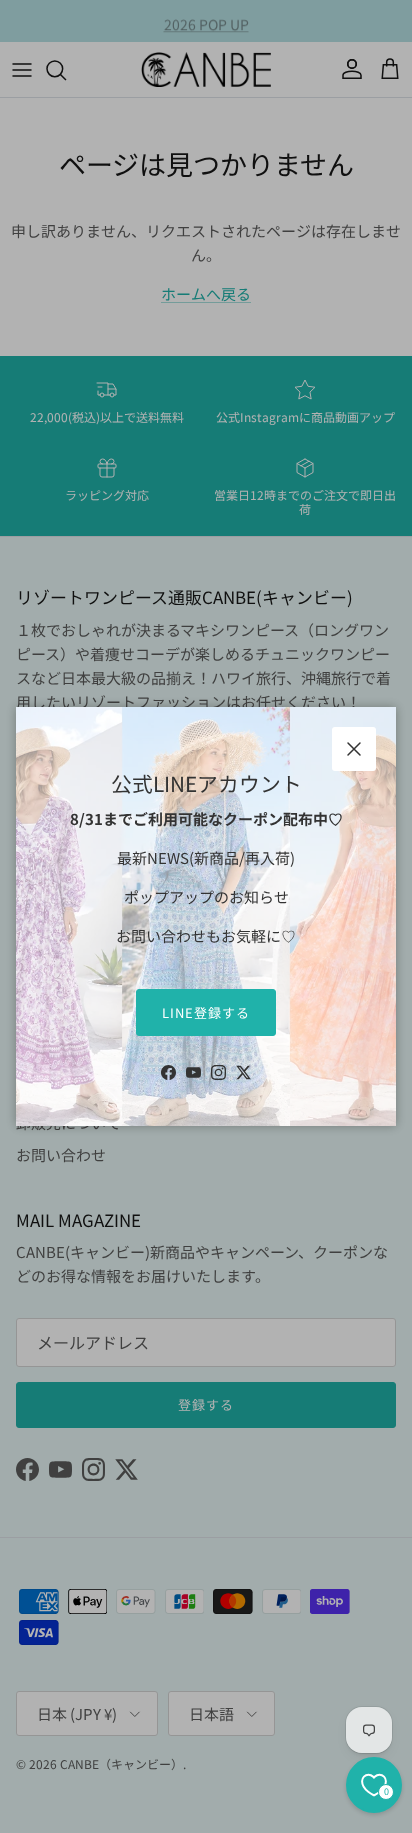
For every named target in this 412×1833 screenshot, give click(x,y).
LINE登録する (206, 1012)
